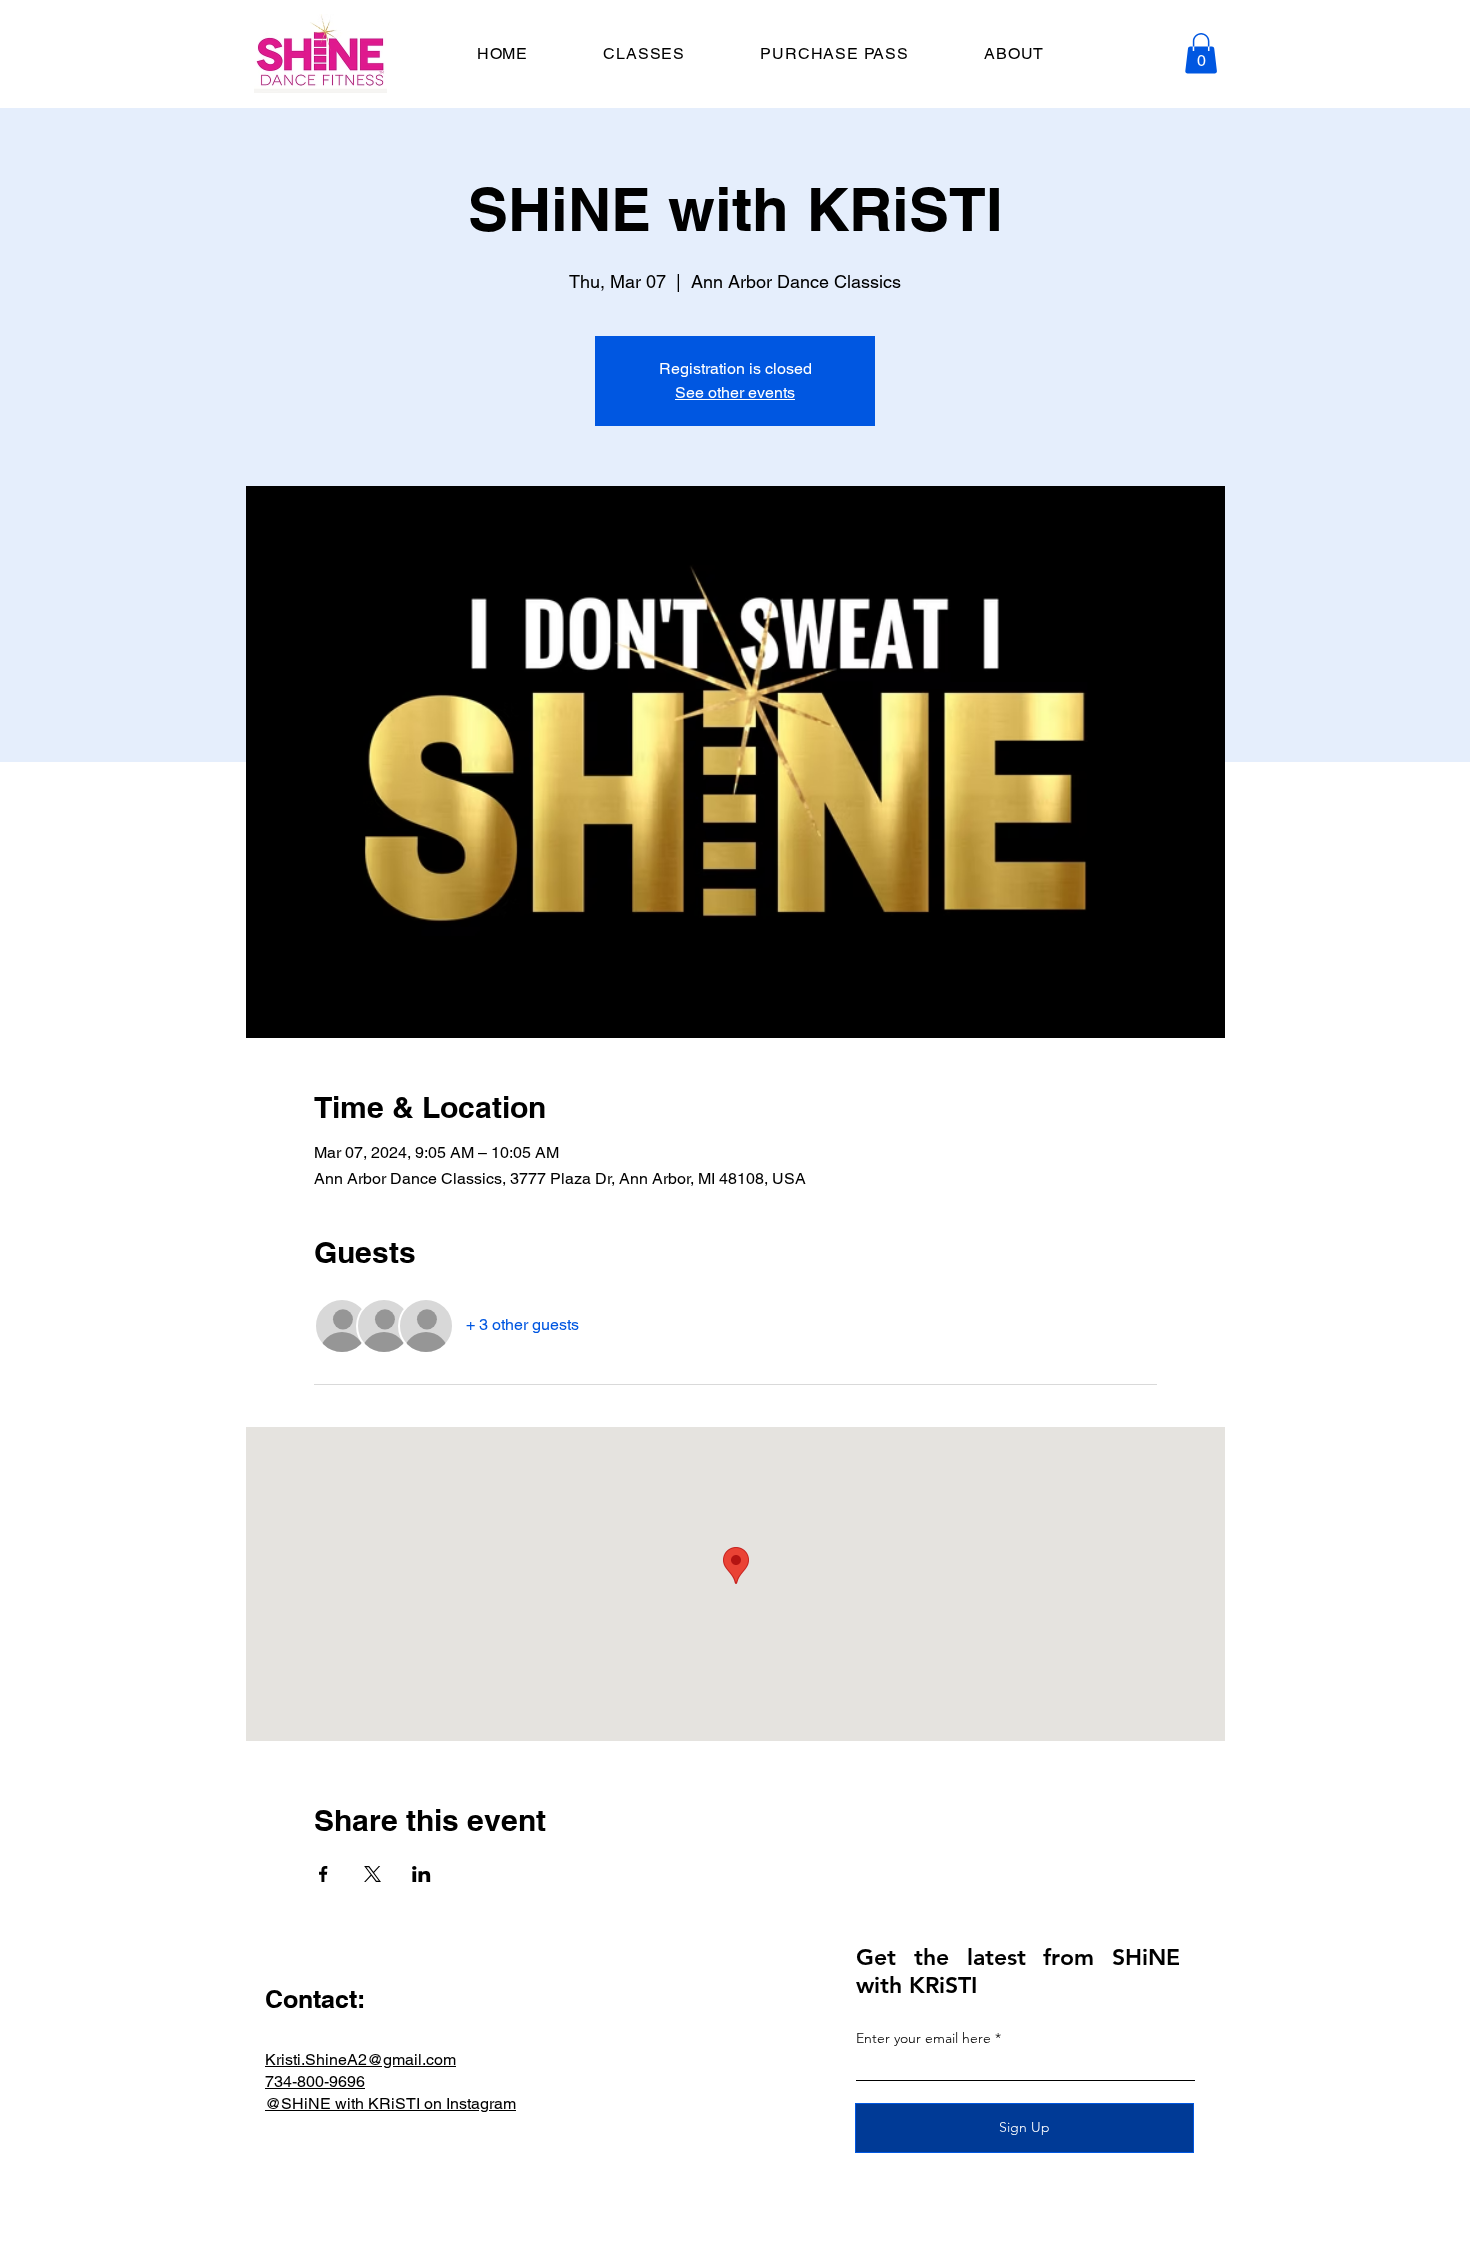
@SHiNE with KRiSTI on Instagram (390, 2103)
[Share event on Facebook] (323, 1874)
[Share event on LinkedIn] (421, 1874)
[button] (1201, 53)
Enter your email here (923, 2038)
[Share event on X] (372, 1874)
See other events (735, 392)
